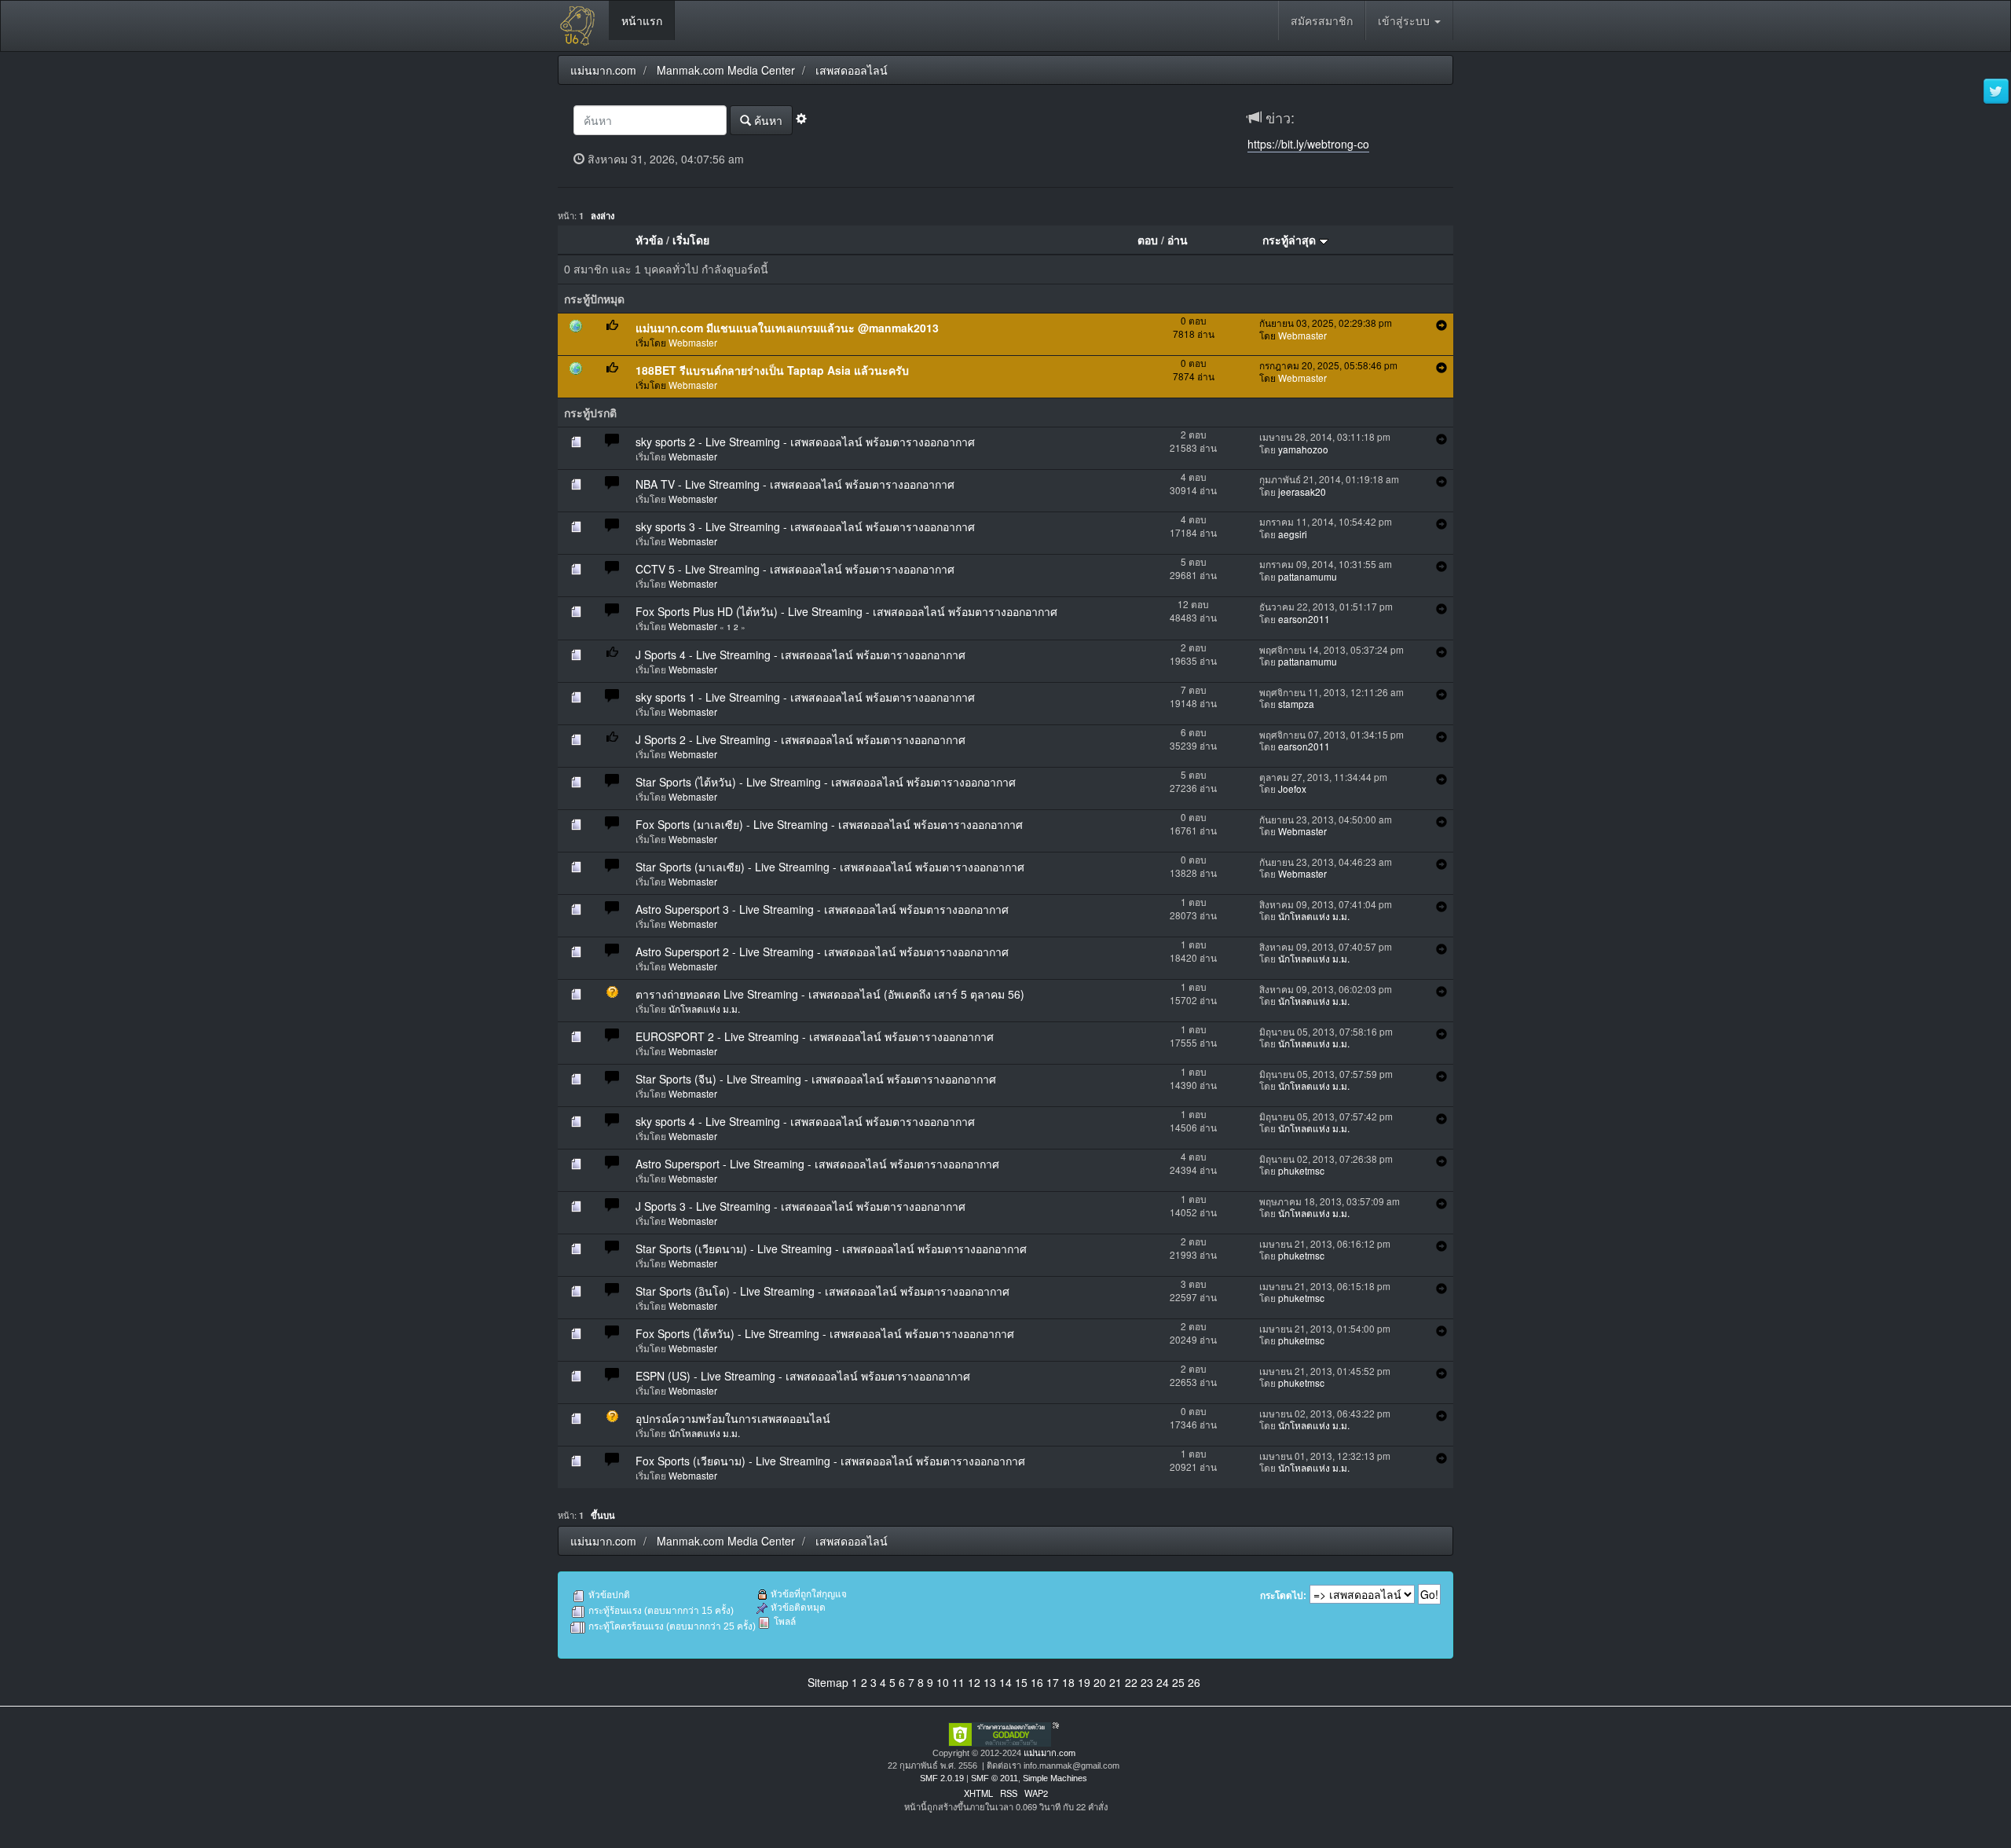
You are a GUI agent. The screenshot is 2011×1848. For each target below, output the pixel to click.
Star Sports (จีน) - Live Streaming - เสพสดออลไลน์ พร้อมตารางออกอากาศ (816, 1079)
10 (943, 1682)
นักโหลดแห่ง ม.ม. (1314, 916)
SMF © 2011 (995, 1778)
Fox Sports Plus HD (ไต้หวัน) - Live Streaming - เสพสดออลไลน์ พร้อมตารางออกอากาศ (846, 611)
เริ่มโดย (691, 240)
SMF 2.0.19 (942, 1778)
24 (1163, 1682)
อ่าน (1178, 240)
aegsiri (1293, 534)
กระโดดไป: (1283, 1596)
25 (1178, 1682)
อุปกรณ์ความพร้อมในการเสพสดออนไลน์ (733, 1418)
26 (1194, 1682)
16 (1037, 1682)
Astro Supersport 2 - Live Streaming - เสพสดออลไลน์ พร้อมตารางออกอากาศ (822, 951)
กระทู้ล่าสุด (1291, 240)
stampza (1296, 704)
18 (1068, 1682)
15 (1021, 1682)
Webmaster (693, 342)
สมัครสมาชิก (1322, 20)
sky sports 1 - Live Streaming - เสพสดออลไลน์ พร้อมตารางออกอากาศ (805, 697)
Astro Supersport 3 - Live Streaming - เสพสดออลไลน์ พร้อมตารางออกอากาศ (822, 909)
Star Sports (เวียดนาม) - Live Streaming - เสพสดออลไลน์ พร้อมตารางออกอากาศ (831, 1248)
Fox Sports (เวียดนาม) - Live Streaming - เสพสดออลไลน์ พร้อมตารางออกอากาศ (830, 1461)
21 (1115, 1682)
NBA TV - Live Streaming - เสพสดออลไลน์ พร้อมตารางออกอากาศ (795, 484)
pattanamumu (1308, 576)
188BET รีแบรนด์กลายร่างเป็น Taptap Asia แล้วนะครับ (772, 370)
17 (1053, 1682)
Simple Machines (1055, 1778)
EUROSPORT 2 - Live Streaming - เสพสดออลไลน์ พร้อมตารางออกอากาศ (815, 1036)
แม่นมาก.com (1049, 1753)
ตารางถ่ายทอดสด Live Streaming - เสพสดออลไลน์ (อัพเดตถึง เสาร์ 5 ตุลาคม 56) (830, 994)
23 (1147, 1682)
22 (1131, 1682)
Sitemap (828, 1682)
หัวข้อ (649, 240)
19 (1084, 1682)
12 (974, 1682)
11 (958, 1682)
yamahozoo (1303, 449)
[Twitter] (1996, 92)
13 (990, 1682)
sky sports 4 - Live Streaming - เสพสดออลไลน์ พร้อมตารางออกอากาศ (805, 1121)
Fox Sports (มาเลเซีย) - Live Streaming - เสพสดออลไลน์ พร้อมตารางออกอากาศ (829, 824)
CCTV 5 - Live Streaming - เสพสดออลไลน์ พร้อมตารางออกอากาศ (795, 569)
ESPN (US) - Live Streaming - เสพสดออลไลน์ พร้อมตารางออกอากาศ (803, 1376)
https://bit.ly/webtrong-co (1308, 144)
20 (1100, 1682)
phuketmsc (1301, 1170)
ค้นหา (767, 120)
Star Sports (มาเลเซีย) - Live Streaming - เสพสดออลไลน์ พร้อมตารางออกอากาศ (830, 867)
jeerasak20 (1302, 491)
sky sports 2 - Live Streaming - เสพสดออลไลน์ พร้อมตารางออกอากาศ (805, 442)
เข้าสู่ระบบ (1405, 20)
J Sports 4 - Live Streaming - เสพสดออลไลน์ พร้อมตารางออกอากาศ (800, 654)
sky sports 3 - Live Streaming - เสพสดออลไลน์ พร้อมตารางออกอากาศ (805, 526)
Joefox (1292, 788)
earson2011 (1304, 619)
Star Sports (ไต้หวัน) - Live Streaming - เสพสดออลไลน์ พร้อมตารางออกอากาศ (826, 782)
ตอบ (1148, 240)
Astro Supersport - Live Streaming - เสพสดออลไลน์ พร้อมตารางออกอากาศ (817, 1164)
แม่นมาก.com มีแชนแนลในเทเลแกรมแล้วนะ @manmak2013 (787, 328)
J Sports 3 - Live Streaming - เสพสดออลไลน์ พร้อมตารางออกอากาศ (800, 1206)
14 (1005, 1682)
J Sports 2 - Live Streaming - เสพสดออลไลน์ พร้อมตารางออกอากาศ (800, 739)
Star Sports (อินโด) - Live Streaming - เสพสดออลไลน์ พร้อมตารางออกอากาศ (822, 1291)
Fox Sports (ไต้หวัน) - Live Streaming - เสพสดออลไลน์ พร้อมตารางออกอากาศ (825, 1333)
